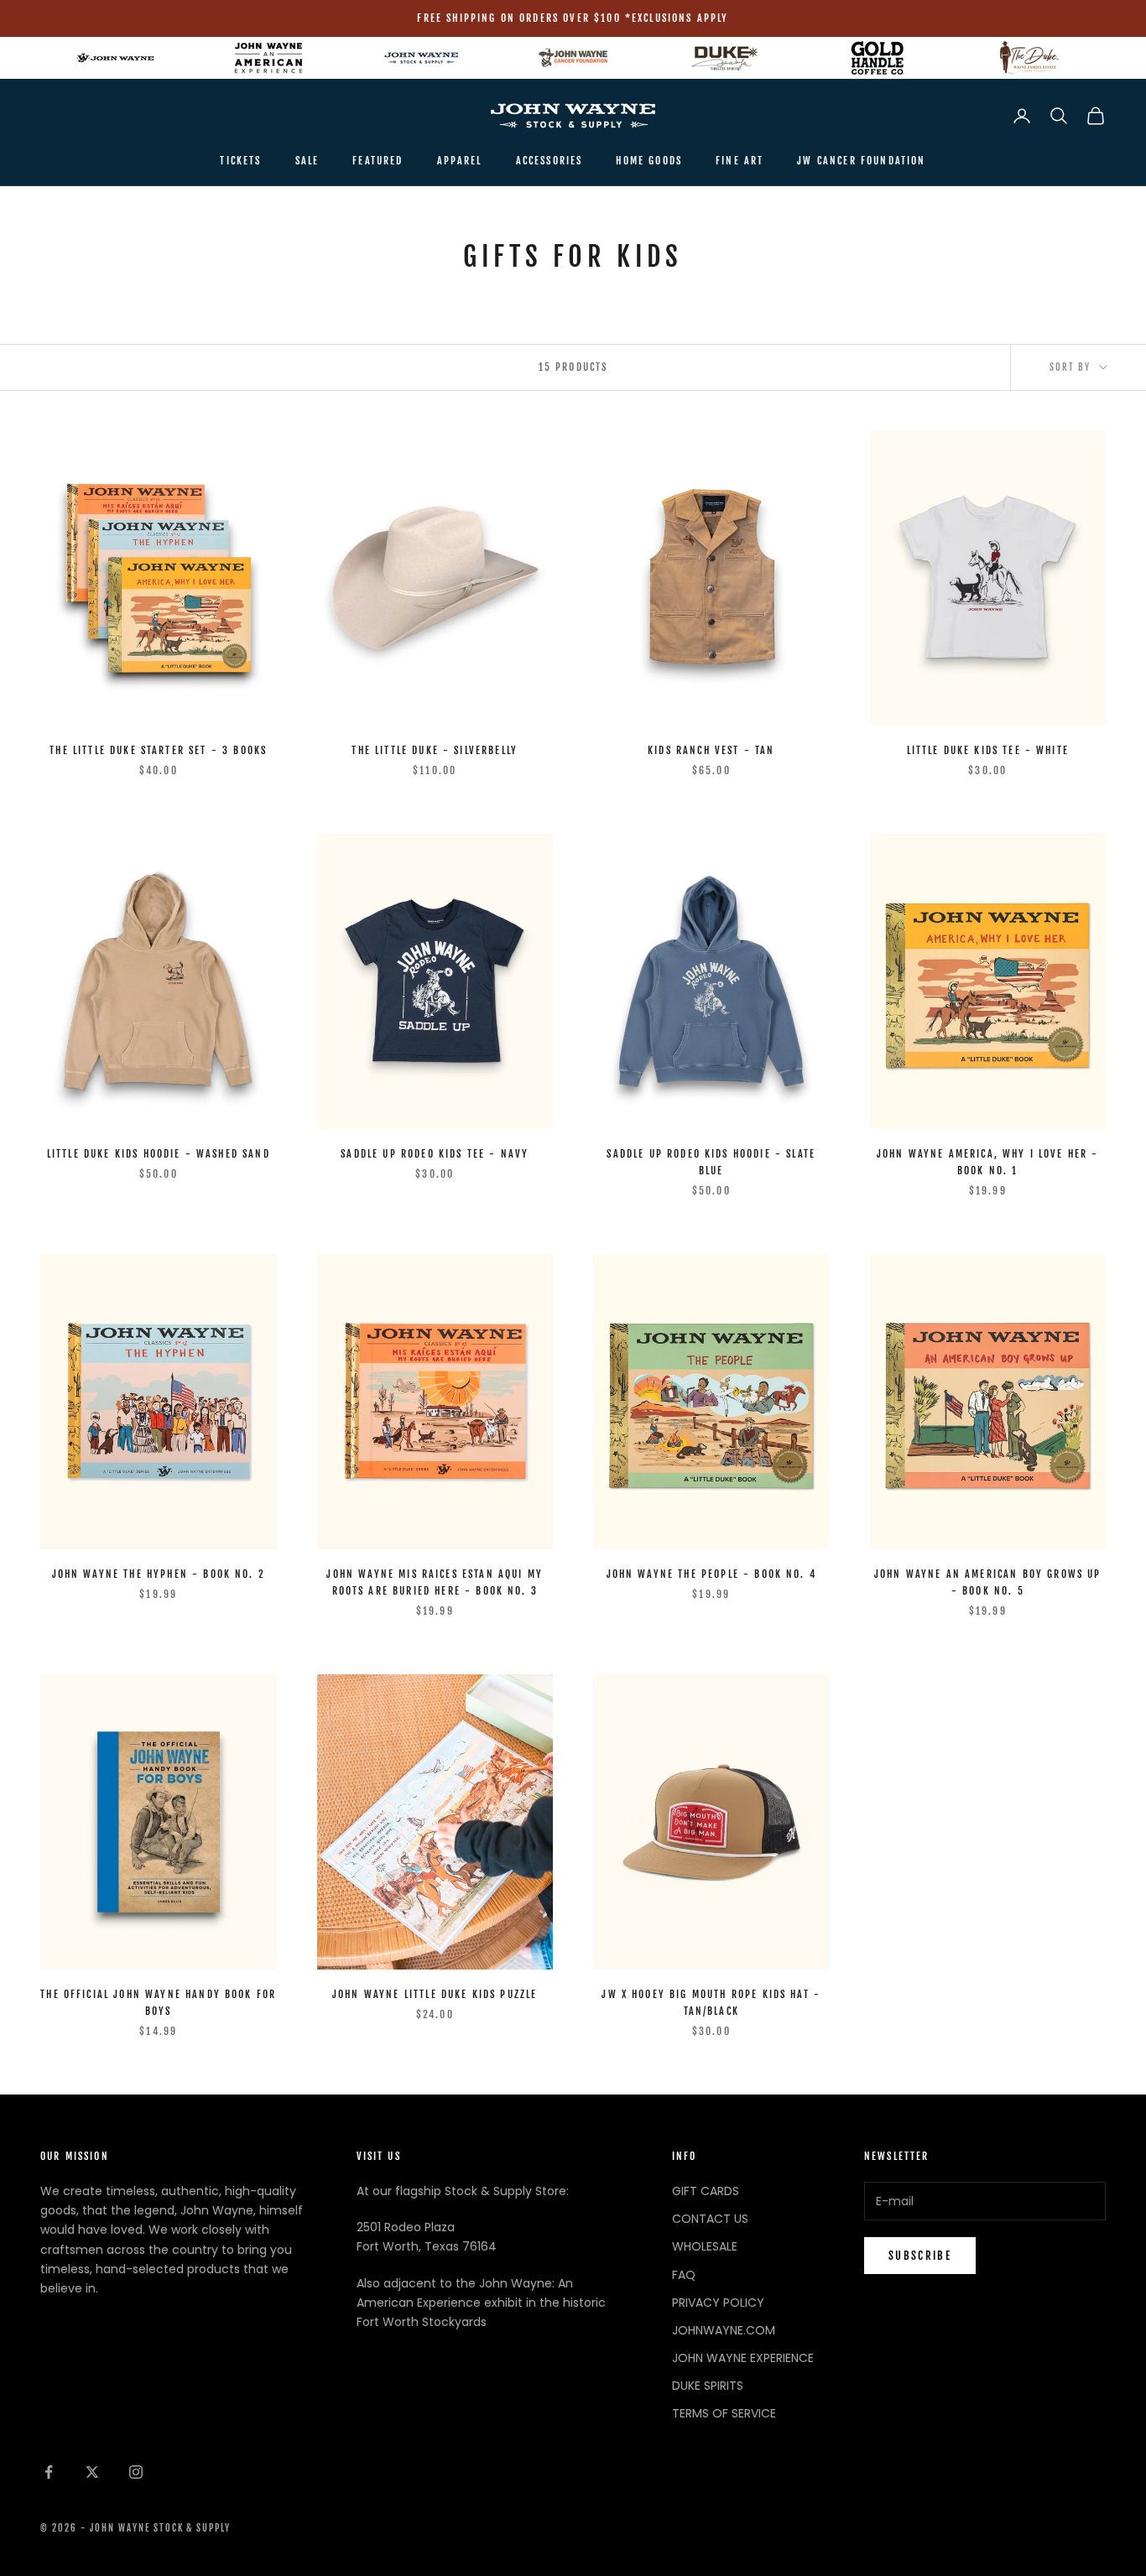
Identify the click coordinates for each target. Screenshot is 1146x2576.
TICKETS (240, 161)
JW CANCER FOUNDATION (861, 161)
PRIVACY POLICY (718, 2303)
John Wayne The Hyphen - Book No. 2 (159, 1574)
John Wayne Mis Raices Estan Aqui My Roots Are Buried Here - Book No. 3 (435, 1582)
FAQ (684, 2275)
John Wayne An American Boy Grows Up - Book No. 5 (988, 1582)
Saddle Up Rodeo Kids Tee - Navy (435, 1154)
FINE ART (740, 161)
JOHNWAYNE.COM (724, 2330)
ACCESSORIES (550, 161)
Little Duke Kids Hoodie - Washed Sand (159, 1154)
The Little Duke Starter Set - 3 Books (158, 750)
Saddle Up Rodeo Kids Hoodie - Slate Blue (711, 1162)
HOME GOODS (649, 161)
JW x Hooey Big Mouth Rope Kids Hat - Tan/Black (711, 2003)
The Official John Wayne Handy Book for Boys (158, 2003)
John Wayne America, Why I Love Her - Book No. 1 (988, 1162)
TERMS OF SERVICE (724, 2413)
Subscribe (920, 2256)
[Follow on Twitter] (92, 2472)
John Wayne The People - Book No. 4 (711, 1574)
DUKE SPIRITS (708, 2386)
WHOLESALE (705, 2246)
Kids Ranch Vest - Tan (711, 750)
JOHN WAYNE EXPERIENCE (743, 2358)
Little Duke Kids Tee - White (988, 750)
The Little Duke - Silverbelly (435, 750)
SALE (307, 161)
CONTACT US (710, 2219)
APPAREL (460, 161)
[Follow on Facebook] (49, 2472)
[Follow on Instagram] (136, 2472)
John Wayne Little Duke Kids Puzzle (435, 1994)
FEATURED (378, 161)
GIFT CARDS (706, 2191)
